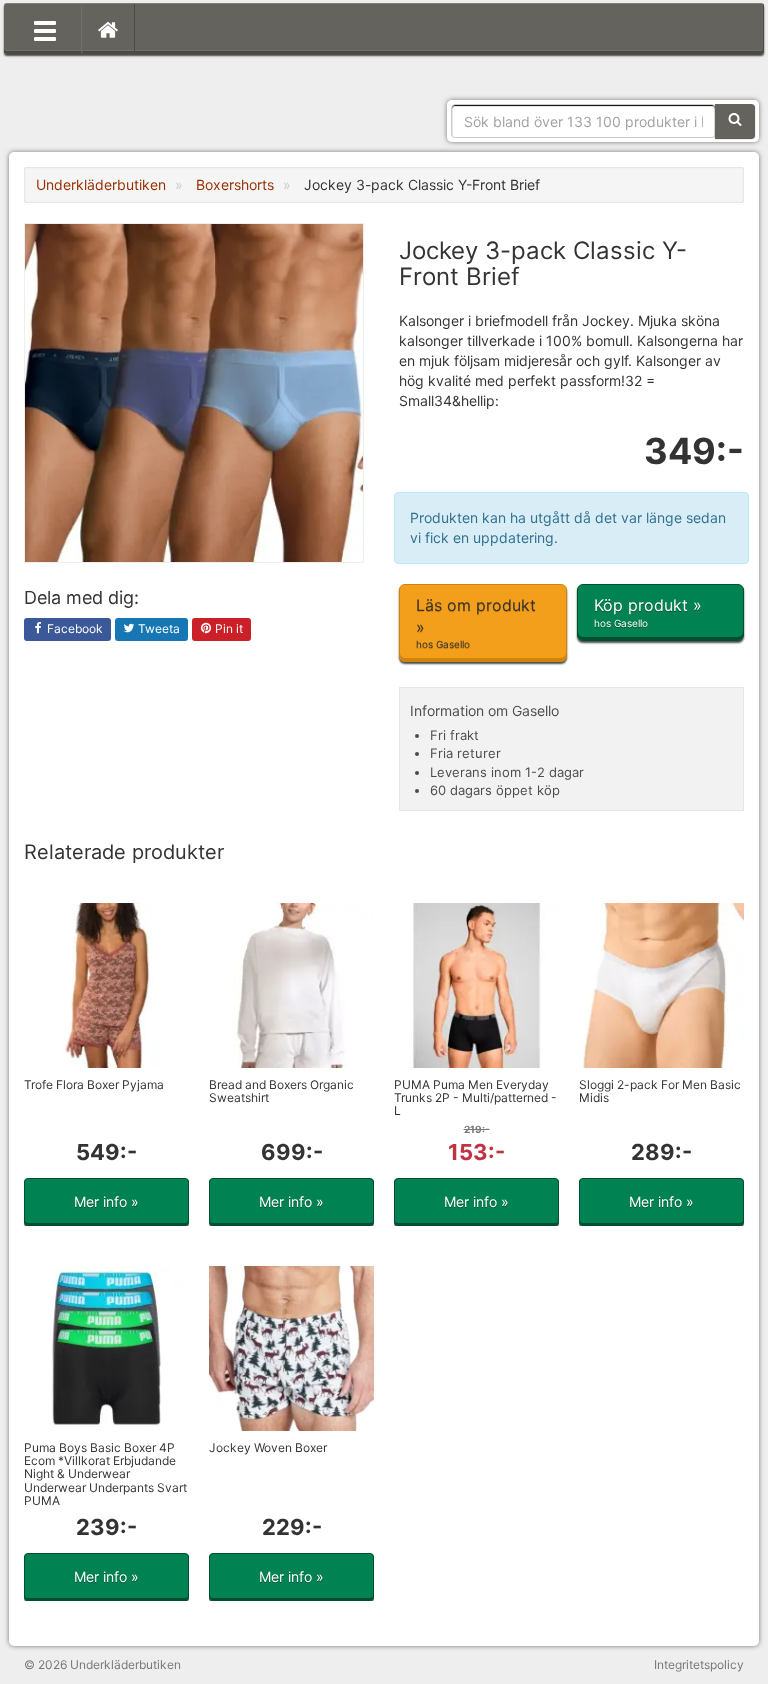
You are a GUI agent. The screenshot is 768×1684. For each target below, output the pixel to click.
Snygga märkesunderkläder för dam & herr (174, 95)
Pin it (227, 628)
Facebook (73, 628)
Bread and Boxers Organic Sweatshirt (281, 1091)
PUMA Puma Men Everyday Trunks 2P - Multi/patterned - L (475, 1097)
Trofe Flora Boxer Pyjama (94, 1084)
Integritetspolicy (699, 1664)
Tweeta (157, 628)
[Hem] (108, 29)
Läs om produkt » (476, 622)
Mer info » (106, 1201)
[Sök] (735, 121)
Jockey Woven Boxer (268, 1447)
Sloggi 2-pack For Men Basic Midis (660, 1091)
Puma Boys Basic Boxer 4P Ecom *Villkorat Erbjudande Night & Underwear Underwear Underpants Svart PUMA (105, 1474)
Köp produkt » (648, 611)
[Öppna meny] (45, 29)
